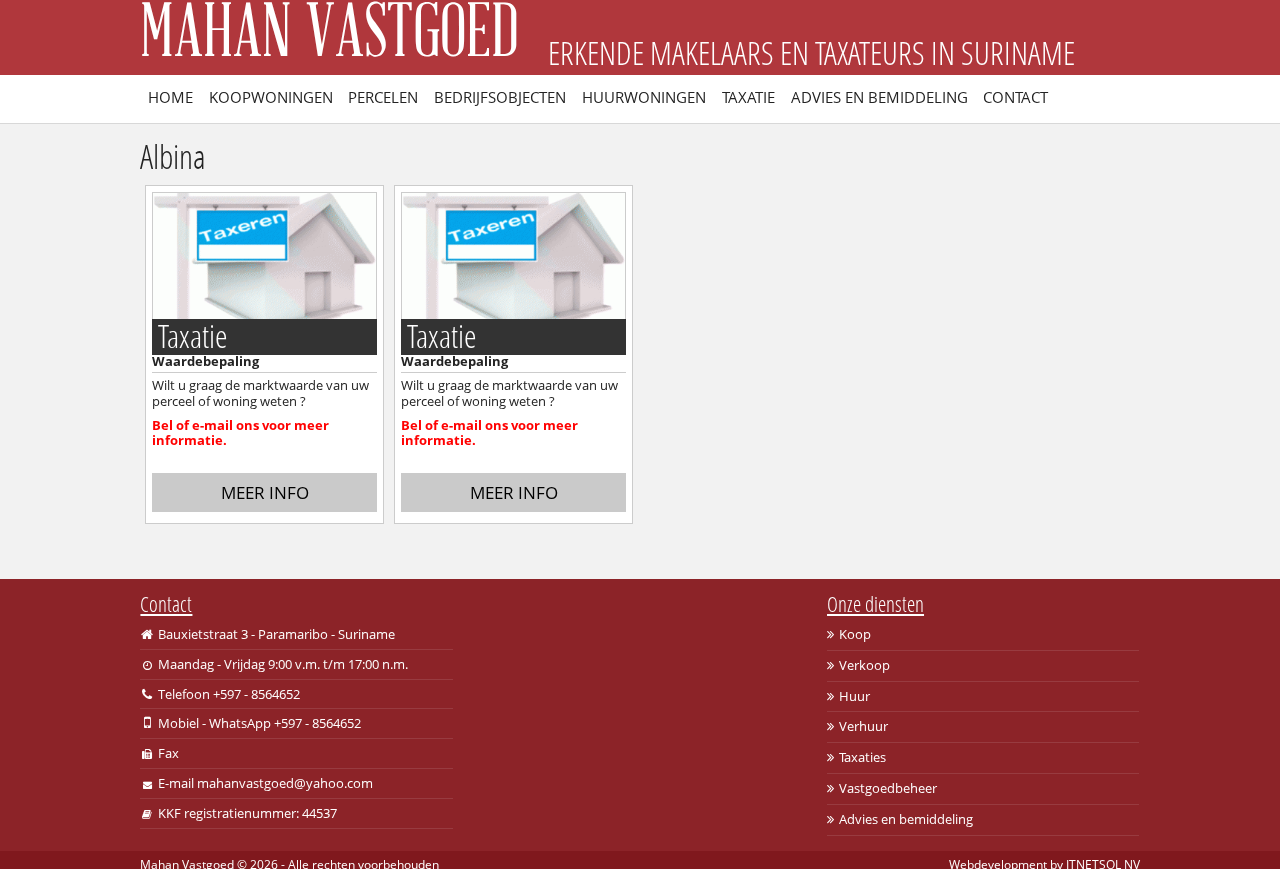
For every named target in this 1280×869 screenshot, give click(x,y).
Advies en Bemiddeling (879, 97)
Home (170, 97)
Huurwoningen (644, 97)
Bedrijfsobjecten (500, 97)
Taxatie (748, 97)
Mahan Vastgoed (329, 37)
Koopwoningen (271, 97)
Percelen (383, 97)
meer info (265, 492)
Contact (1015, 97)
